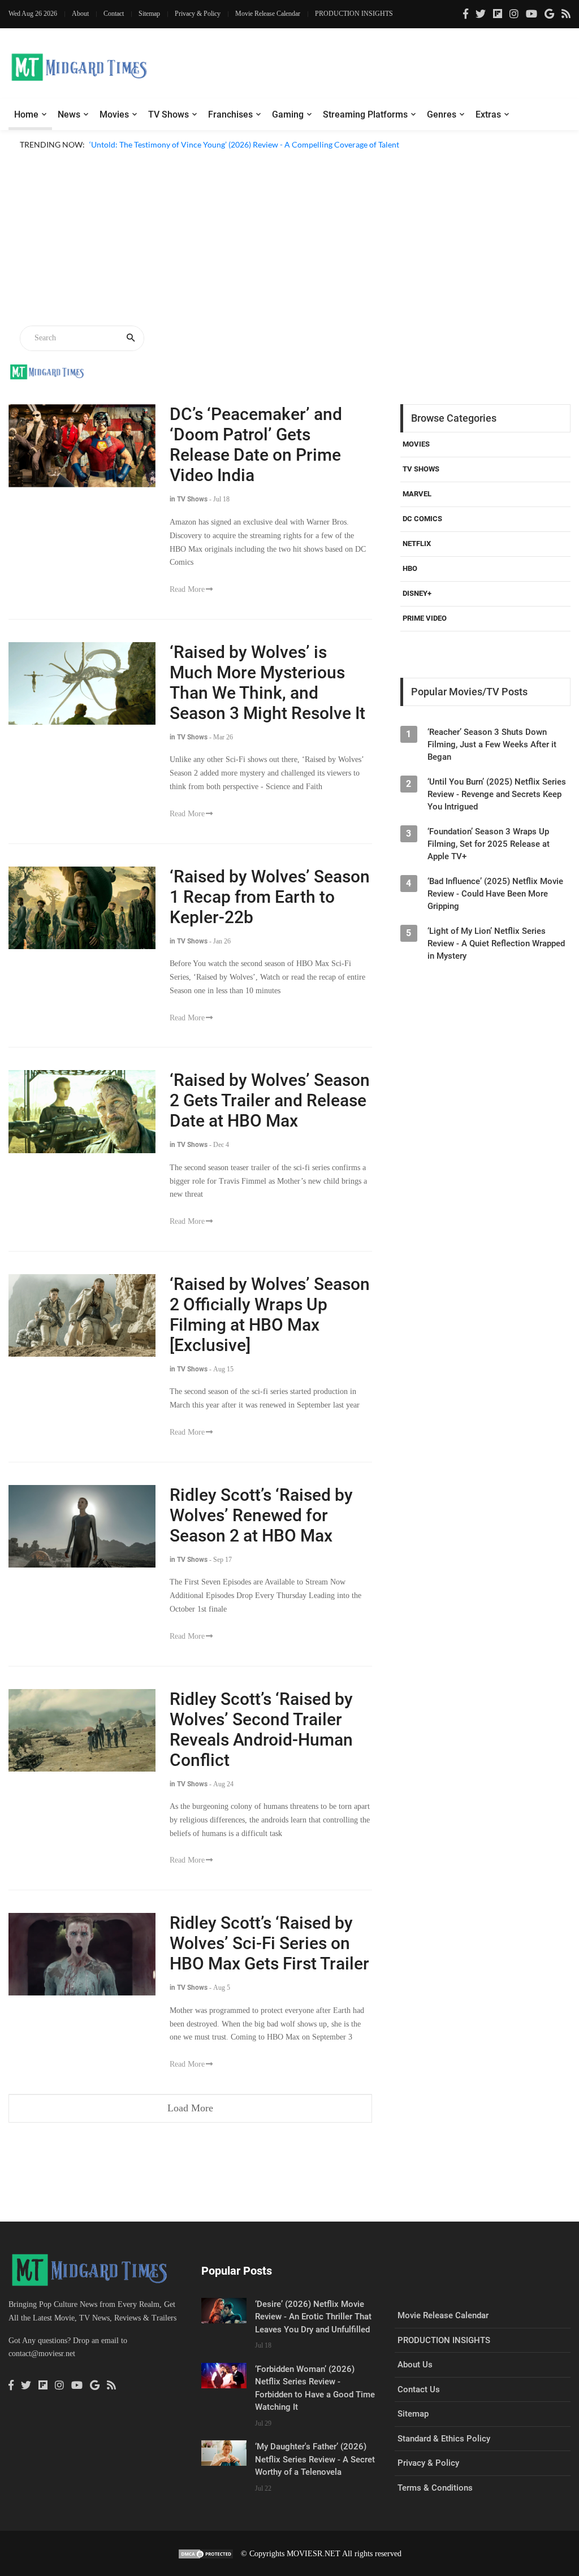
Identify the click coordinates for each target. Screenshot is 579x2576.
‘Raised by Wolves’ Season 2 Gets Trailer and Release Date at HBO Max (270, 1100)
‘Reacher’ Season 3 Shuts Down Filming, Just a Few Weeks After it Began (492, 744)
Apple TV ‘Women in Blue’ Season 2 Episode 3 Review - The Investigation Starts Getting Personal (257, 158)
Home (26, 114)
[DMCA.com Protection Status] (206, 2554)
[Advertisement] (289, 240)
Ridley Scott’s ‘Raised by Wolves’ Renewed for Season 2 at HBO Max (261, 1515)
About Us (415, 2365)
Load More (190, 2108)
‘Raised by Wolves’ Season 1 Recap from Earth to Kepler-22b (270, 897)
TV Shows (168, 114)
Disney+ (417, 593)
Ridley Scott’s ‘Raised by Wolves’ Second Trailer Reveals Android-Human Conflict (261, 1729)
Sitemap (149, 14)
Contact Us (419, 2389)
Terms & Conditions (435, 2488)
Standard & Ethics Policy (444, 2439)
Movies (114, 114)
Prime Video (425, 618)
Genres (442, 114)
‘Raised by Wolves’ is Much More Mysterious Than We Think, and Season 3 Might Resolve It (267, 683)
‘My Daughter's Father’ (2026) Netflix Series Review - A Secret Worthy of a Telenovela (315, 2459)
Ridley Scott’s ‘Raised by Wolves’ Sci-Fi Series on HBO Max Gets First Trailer (269, 1943)
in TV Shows (189, 499)
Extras (488, 114)
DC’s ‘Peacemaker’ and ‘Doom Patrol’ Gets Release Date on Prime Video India (256, 445)
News (69, 114)
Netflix (417, 544)
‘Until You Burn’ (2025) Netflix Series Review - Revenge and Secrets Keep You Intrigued (497, 794)
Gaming (288, 114)
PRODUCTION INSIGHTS (354, 14)
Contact (114, 14)
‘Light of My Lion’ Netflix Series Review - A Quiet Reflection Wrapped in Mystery (496, 943)
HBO (410, 568)
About (80, 14)
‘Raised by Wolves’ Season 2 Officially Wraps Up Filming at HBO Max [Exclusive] (270, 1315)
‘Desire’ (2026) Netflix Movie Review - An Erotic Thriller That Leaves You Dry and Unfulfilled (313, 2317)
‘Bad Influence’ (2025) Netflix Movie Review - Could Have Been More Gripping (495, 894)
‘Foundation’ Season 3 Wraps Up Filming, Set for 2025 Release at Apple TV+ (489, 844)
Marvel (417, 494)
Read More (187, 589)
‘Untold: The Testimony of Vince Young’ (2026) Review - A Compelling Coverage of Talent (244, 144)
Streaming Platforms (365, 114)
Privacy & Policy (198, 14)
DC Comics (422, 519)
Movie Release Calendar (268, 14)
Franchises (230, 114)
